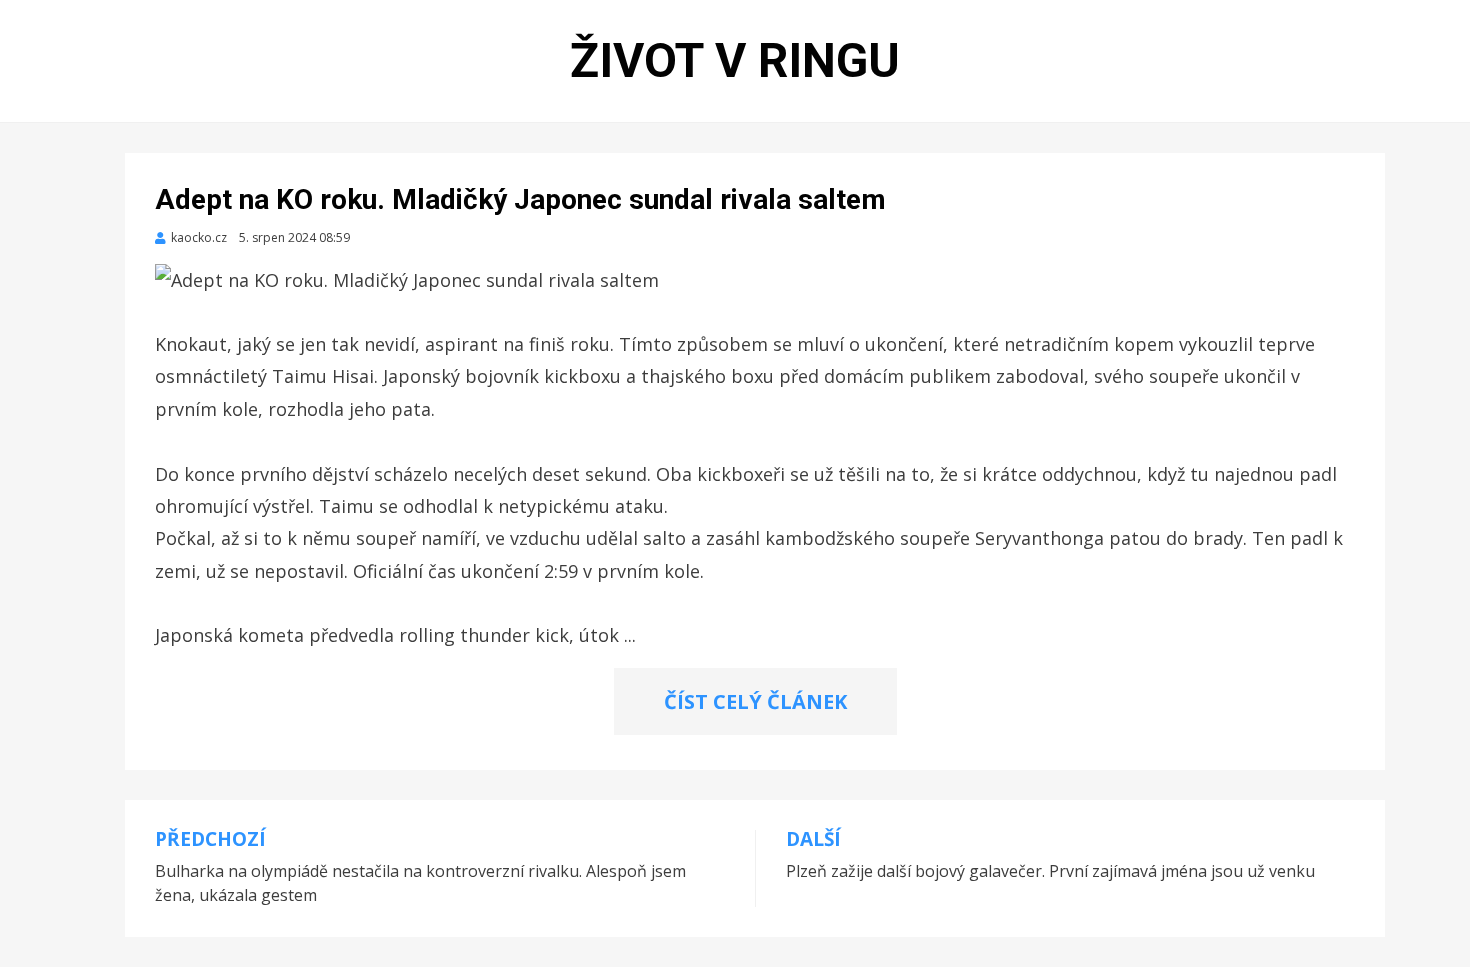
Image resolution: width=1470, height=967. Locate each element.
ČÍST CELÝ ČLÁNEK (755, 701)
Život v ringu (735, 60)
